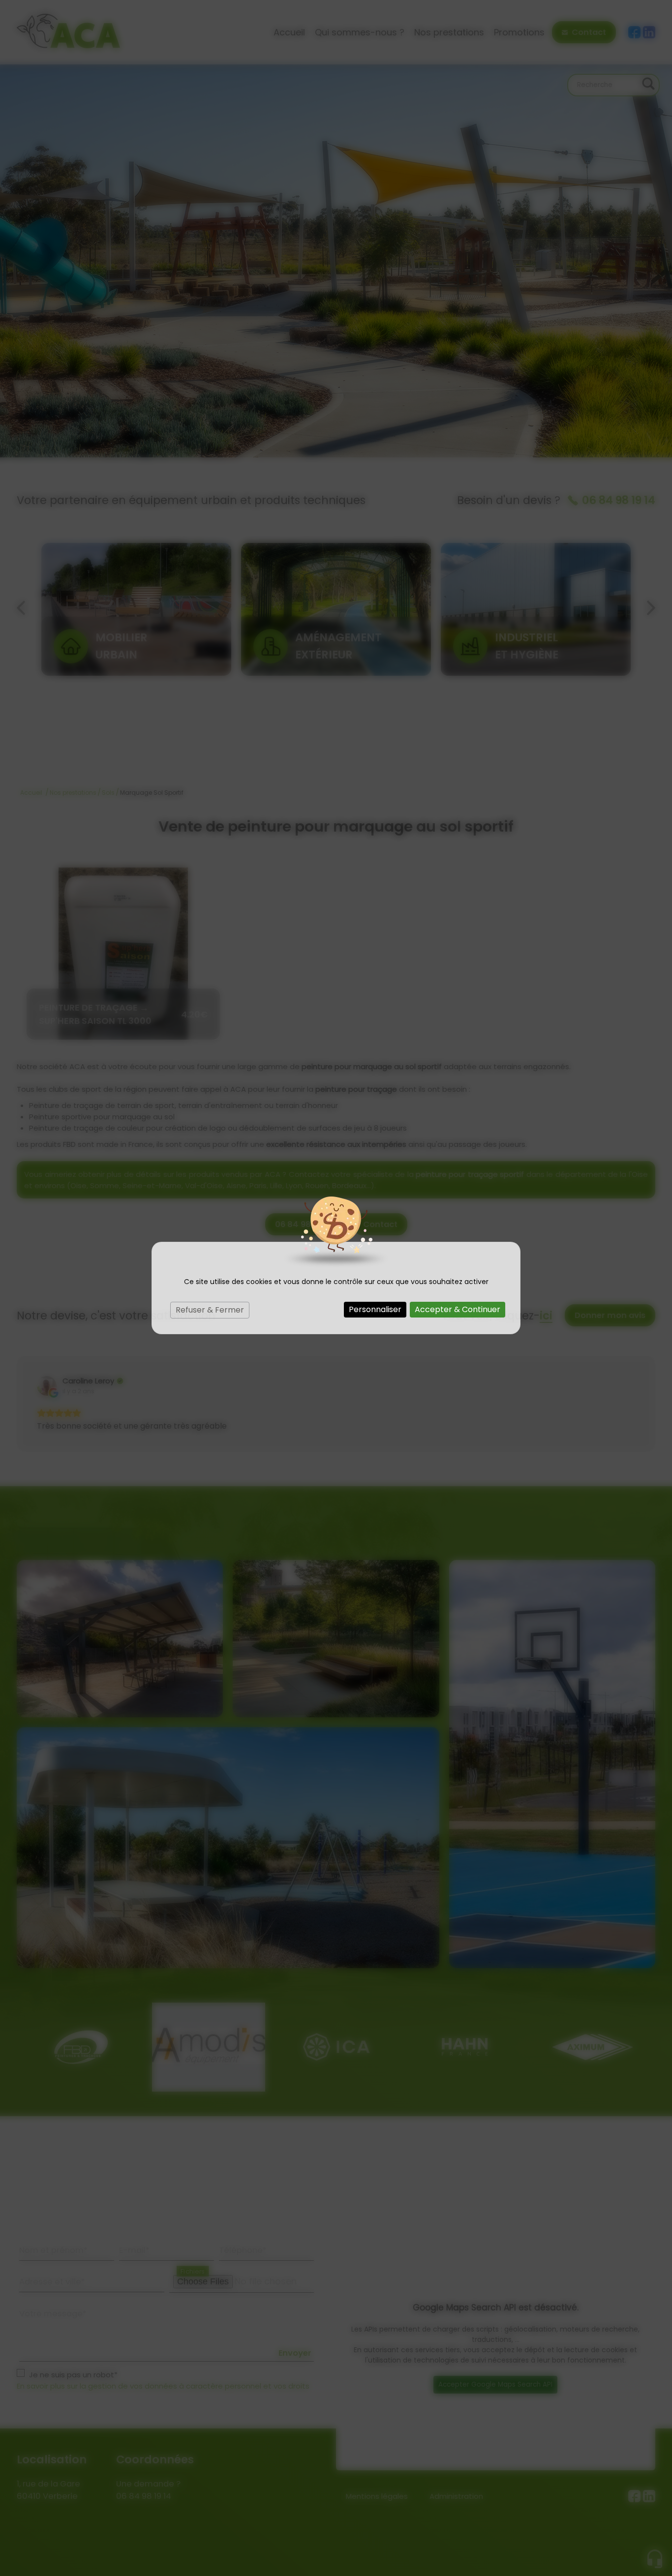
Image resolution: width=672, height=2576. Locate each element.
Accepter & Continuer (458, 1309)
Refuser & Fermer (210, 1310)
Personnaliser (375, 1309)
